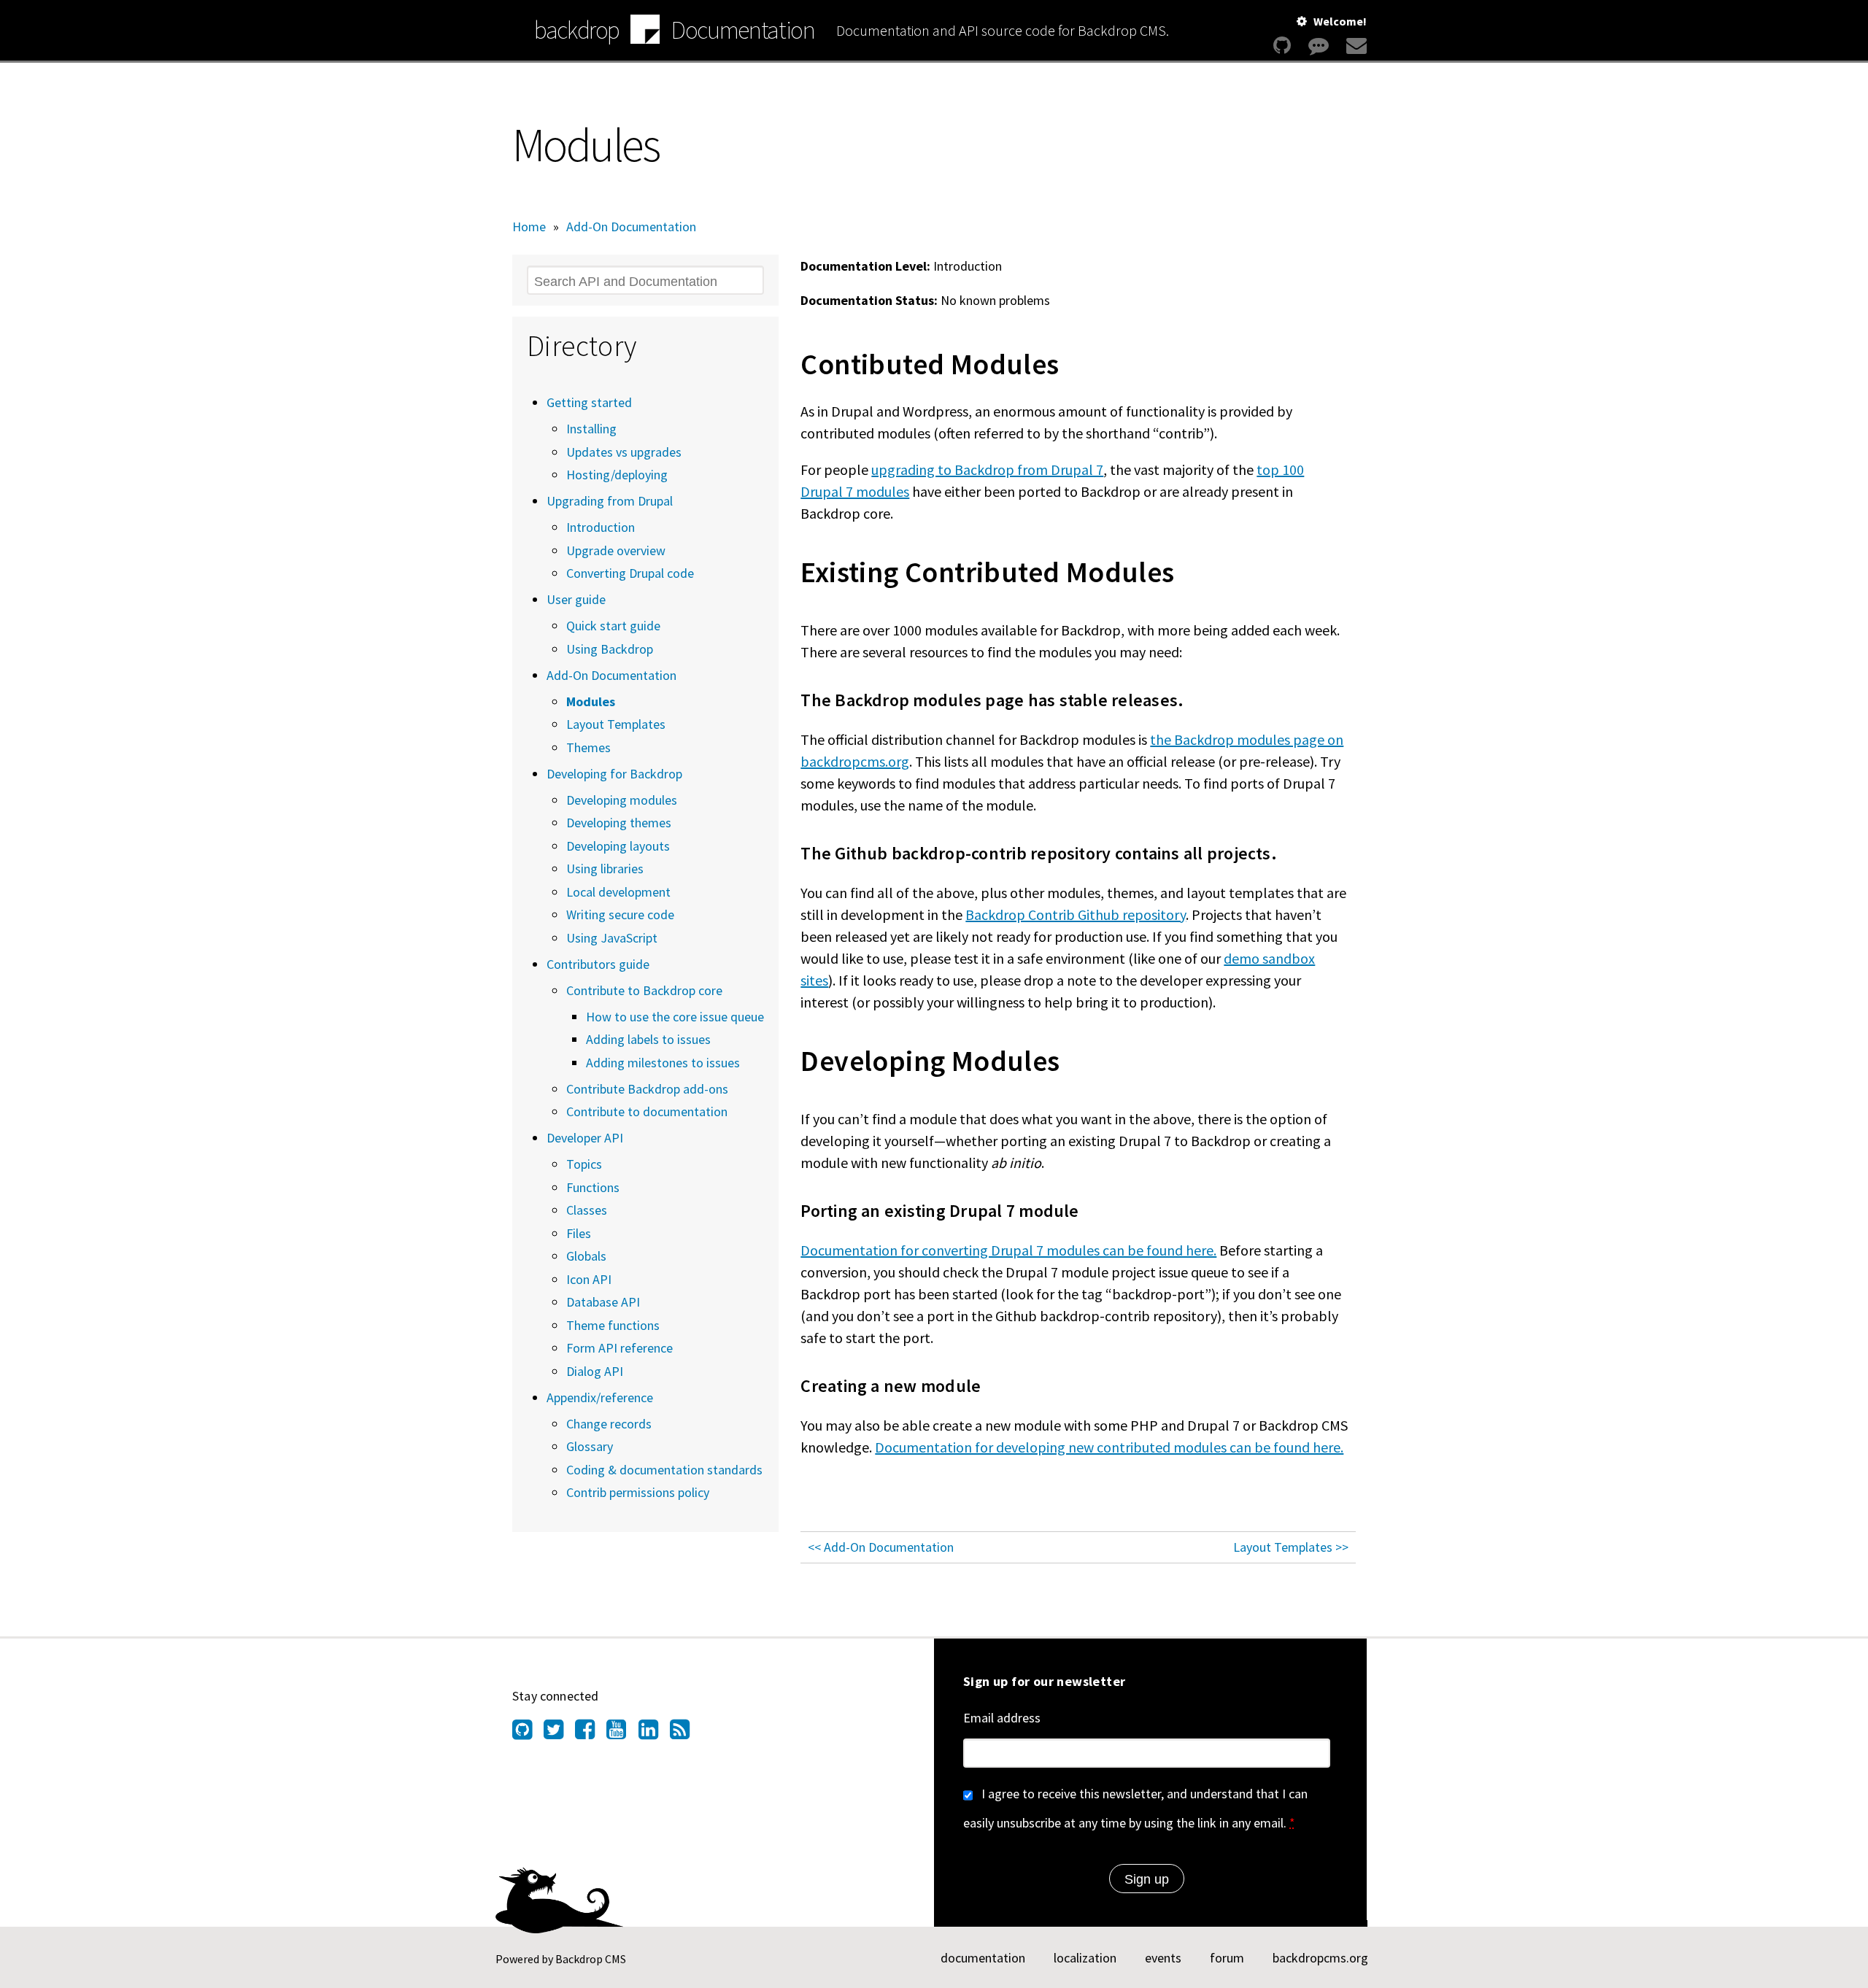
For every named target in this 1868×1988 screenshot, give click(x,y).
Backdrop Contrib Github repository (1076, 914)
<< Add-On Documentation (881, 1547)
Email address (1002, 1718)
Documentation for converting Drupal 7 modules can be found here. (1008, 1250)
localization (1085, 1958)
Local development (618, 892)
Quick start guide (613, 626)
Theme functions (613, 1325)
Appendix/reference (600, 1397)
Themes (588, 747)
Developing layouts (618, 846)
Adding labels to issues (648, 1039)
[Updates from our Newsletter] (1355, 46)
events (1163, 1958)
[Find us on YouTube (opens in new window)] (622, 1733)
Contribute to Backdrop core (644, 990)
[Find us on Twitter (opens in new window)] (559, 1733)
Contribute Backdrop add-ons (647, 1089)
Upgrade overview (616, 550)
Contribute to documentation (647, 1111)
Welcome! (1340, 21)
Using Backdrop (610, 649)
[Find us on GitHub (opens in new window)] (528, 1733)
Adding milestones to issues (663, 1063)
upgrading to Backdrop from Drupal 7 (987, 469)
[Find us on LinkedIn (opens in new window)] (654, 1733)
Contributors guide (598, 964)
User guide (576, 599)
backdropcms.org (1320, 1958)
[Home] (645, 31)
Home (529, 227)
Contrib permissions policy (638, 1492)
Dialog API (595, 1371)
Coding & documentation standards (664, 1470)
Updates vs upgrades (624, 452)
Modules (591, 701)
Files (579, 1233)
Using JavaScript (612, 938)
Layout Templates (616, 724)
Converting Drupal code (630, 573)
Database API (603, 1302)
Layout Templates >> (1291, 1547)
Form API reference (620, 1348)
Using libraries (605, 869)
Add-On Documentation (631, 227)
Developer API (585, 1138)
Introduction (601, 527)
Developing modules (622, 800)
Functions (593, 1187)
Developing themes (619, 823)
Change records (609, 1424)
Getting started (589, 402)
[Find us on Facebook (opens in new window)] (591, 1733)
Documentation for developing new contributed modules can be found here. (1109, 1447)
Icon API (589, 1279)
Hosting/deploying (617, 475)
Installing (591, 429)
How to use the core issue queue (675, 1017)
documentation (983, 1958)
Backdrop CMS (591, 1959)
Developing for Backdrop (614, 774)
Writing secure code (620, 914)
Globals (586, 1256)
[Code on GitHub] (1282, 46)
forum (1227, 1958)
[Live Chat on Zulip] (1319, 46)
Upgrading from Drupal (610, 501)
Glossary (590, 1446)
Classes (587, 1210)
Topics (584, 1164)
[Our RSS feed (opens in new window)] (686, 1733)
